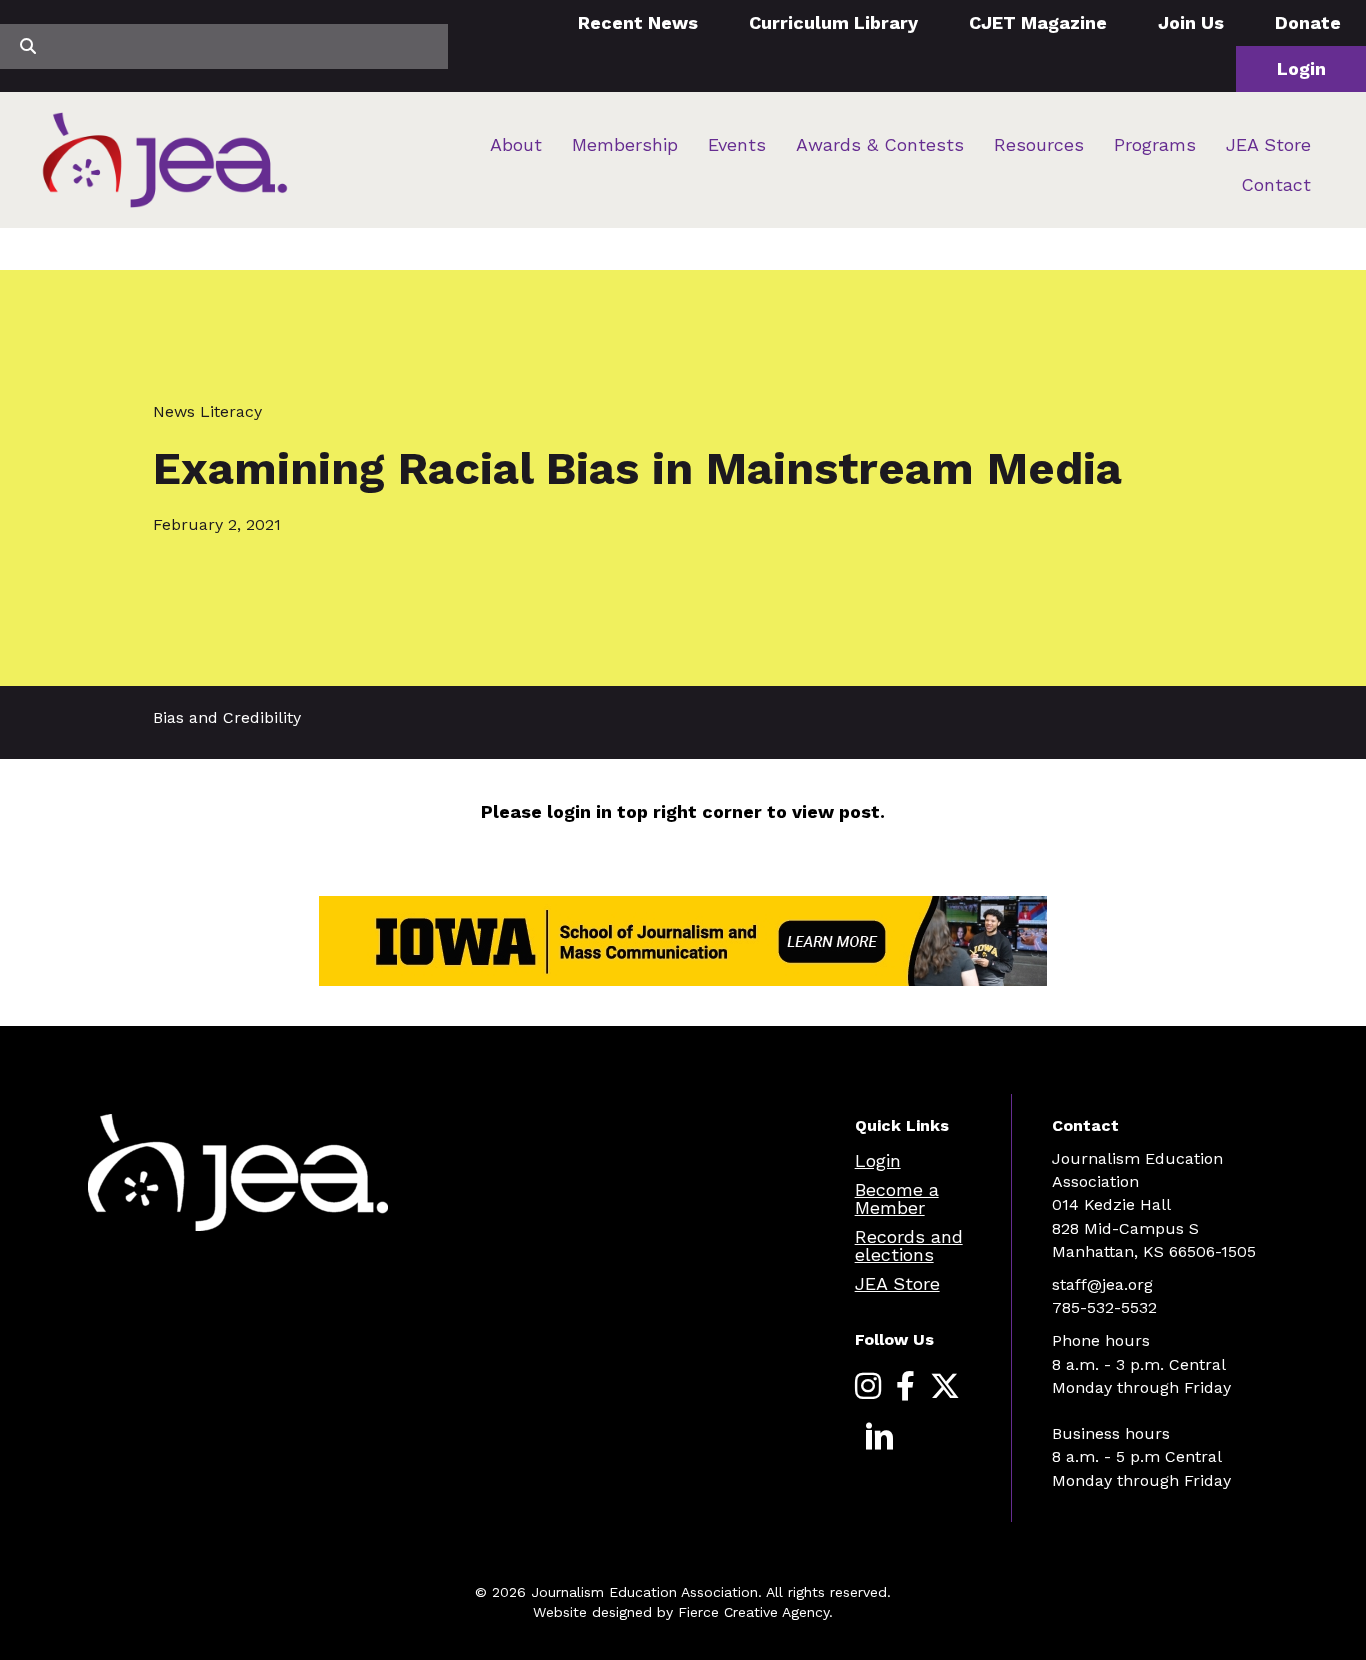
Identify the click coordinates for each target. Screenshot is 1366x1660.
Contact (1276, 184)
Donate (1308, 22)
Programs (1155, 144)
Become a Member (897, 1198)
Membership (625, 144)
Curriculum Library (833, 22)
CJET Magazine (1038, 22)
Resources (1039, 144)
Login (1301, 68)
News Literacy (207, 411)
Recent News (638, 22)
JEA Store (1268, 144)
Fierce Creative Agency (753, 1612)
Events (737, 144)
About (516, 144)
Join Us (1191, 22)
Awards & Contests (880, 144)
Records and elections (909, 1245)
